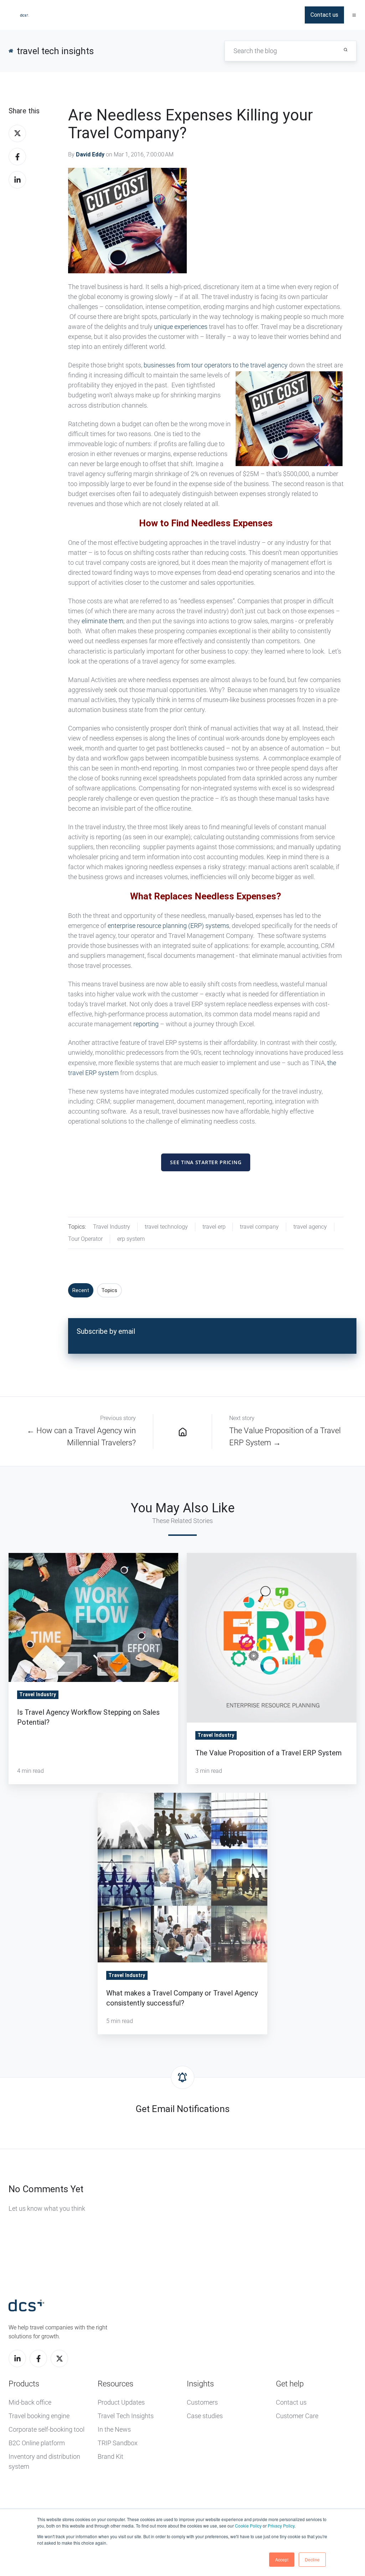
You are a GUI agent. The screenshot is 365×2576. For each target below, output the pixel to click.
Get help (290, 2384)
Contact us (324, 15)
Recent (81, 1290)
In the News (114, 2429)
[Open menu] (354, 15)
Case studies (205, 2416)
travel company (259, 1227)
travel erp (214, 1227)
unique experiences (181, 327)
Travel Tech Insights (126, 2416)
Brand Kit (110, 2456)
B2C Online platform (37, 2443)
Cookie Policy (248, 2526)
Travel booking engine (39, 2416)
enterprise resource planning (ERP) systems (168, 926)
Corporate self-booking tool (47, 2429)
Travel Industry (112, 1227)
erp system (131, 1239)
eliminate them (102, 621)
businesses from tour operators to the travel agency (216, 365)
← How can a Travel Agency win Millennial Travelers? (81, 1437)
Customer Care (297, 2416)
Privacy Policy (281, 2526)
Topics (109, 1290)
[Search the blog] (346, 50)
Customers (202, 2402)
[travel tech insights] (183, 1431)
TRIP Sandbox (118, 2443)
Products (24, 2384)
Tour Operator (85, 1239)
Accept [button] (282, 2559)
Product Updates (121, 2402)
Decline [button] (312, 2559)
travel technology (166, 1227)
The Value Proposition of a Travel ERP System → (285, 1437)
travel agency (310, 1227)
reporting (146, 1024)
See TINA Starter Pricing (206, 1162)
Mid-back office (30, 2402)
